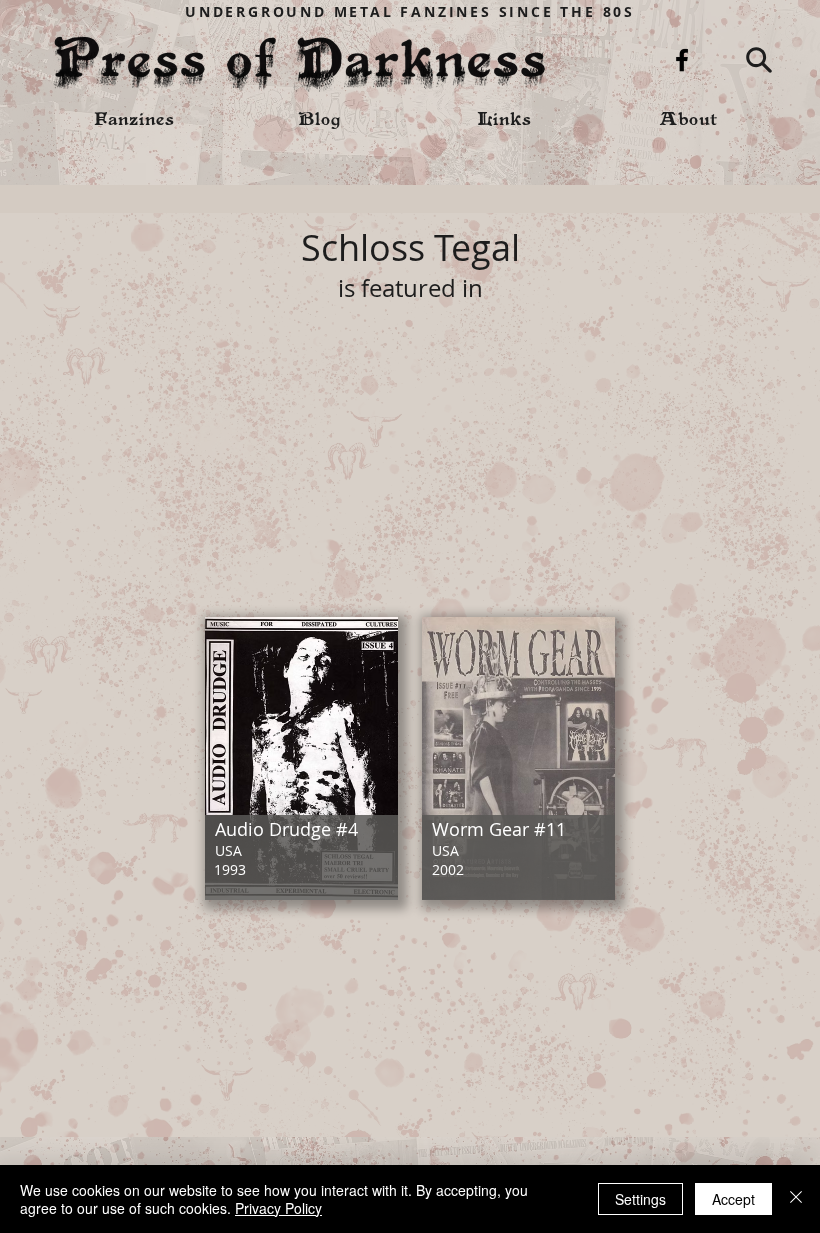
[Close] (796, 1199)
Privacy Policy (278, 1208)
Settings (640, 1199)
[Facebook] (682, 60)
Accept (733, 1199)
